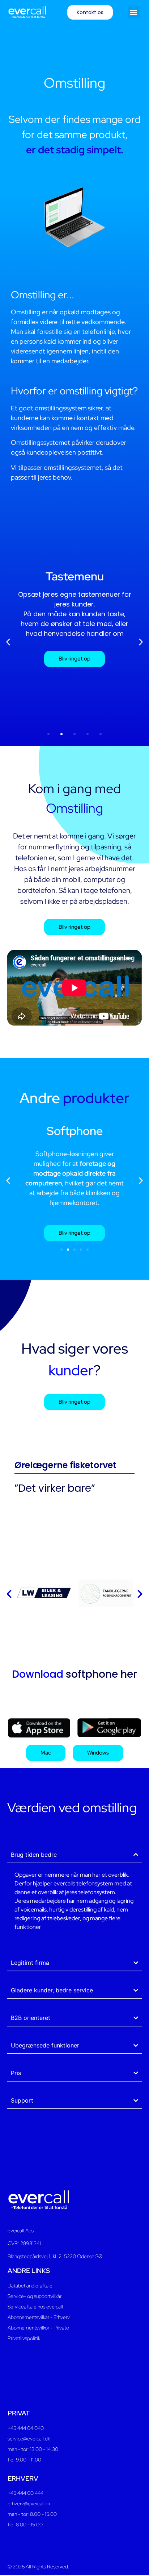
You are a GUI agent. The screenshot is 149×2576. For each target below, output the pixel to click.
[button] (134, 12)
